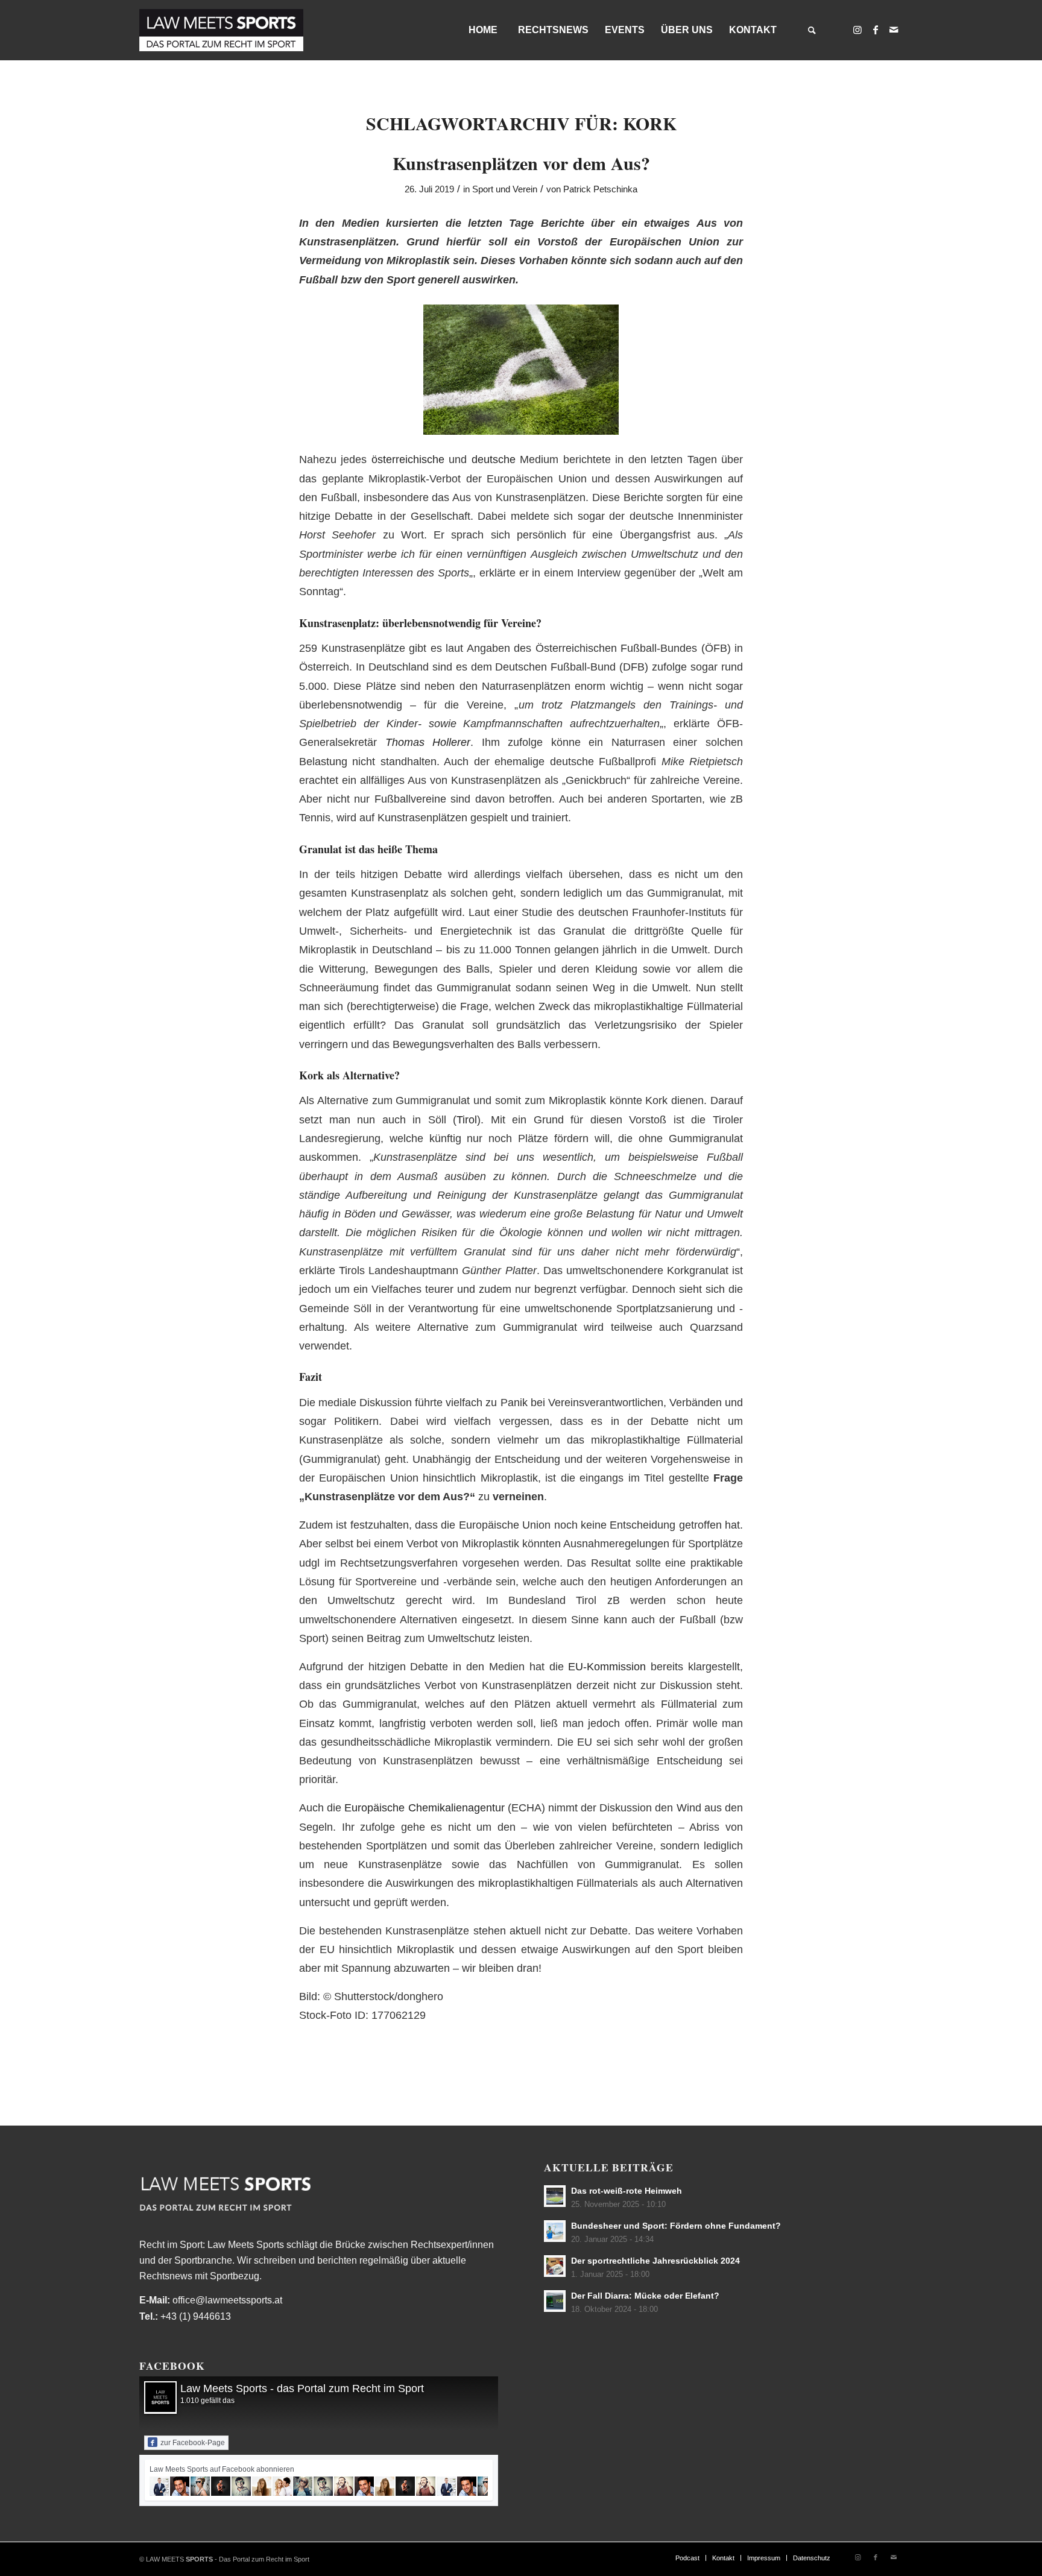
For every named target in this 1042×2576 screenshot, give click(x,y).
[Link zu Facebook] (876, 30)
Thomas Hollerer (428, 742)
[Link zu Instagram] (857, 30)
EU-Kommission (607, 1666)
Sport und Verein (505, 189)
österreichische (408, 459)
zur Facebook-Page (193, 2443)
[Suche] (812, 30)
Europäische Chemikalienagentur (424, 1807)
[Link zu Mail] (894, 30)
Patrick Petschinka (600, 189)
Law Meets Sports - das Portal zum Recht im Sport (302, 2388)
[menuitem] (482, 30)
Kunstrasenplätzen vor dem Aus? (521, 163)
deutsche (494, 459)
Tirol (467, 1119)
